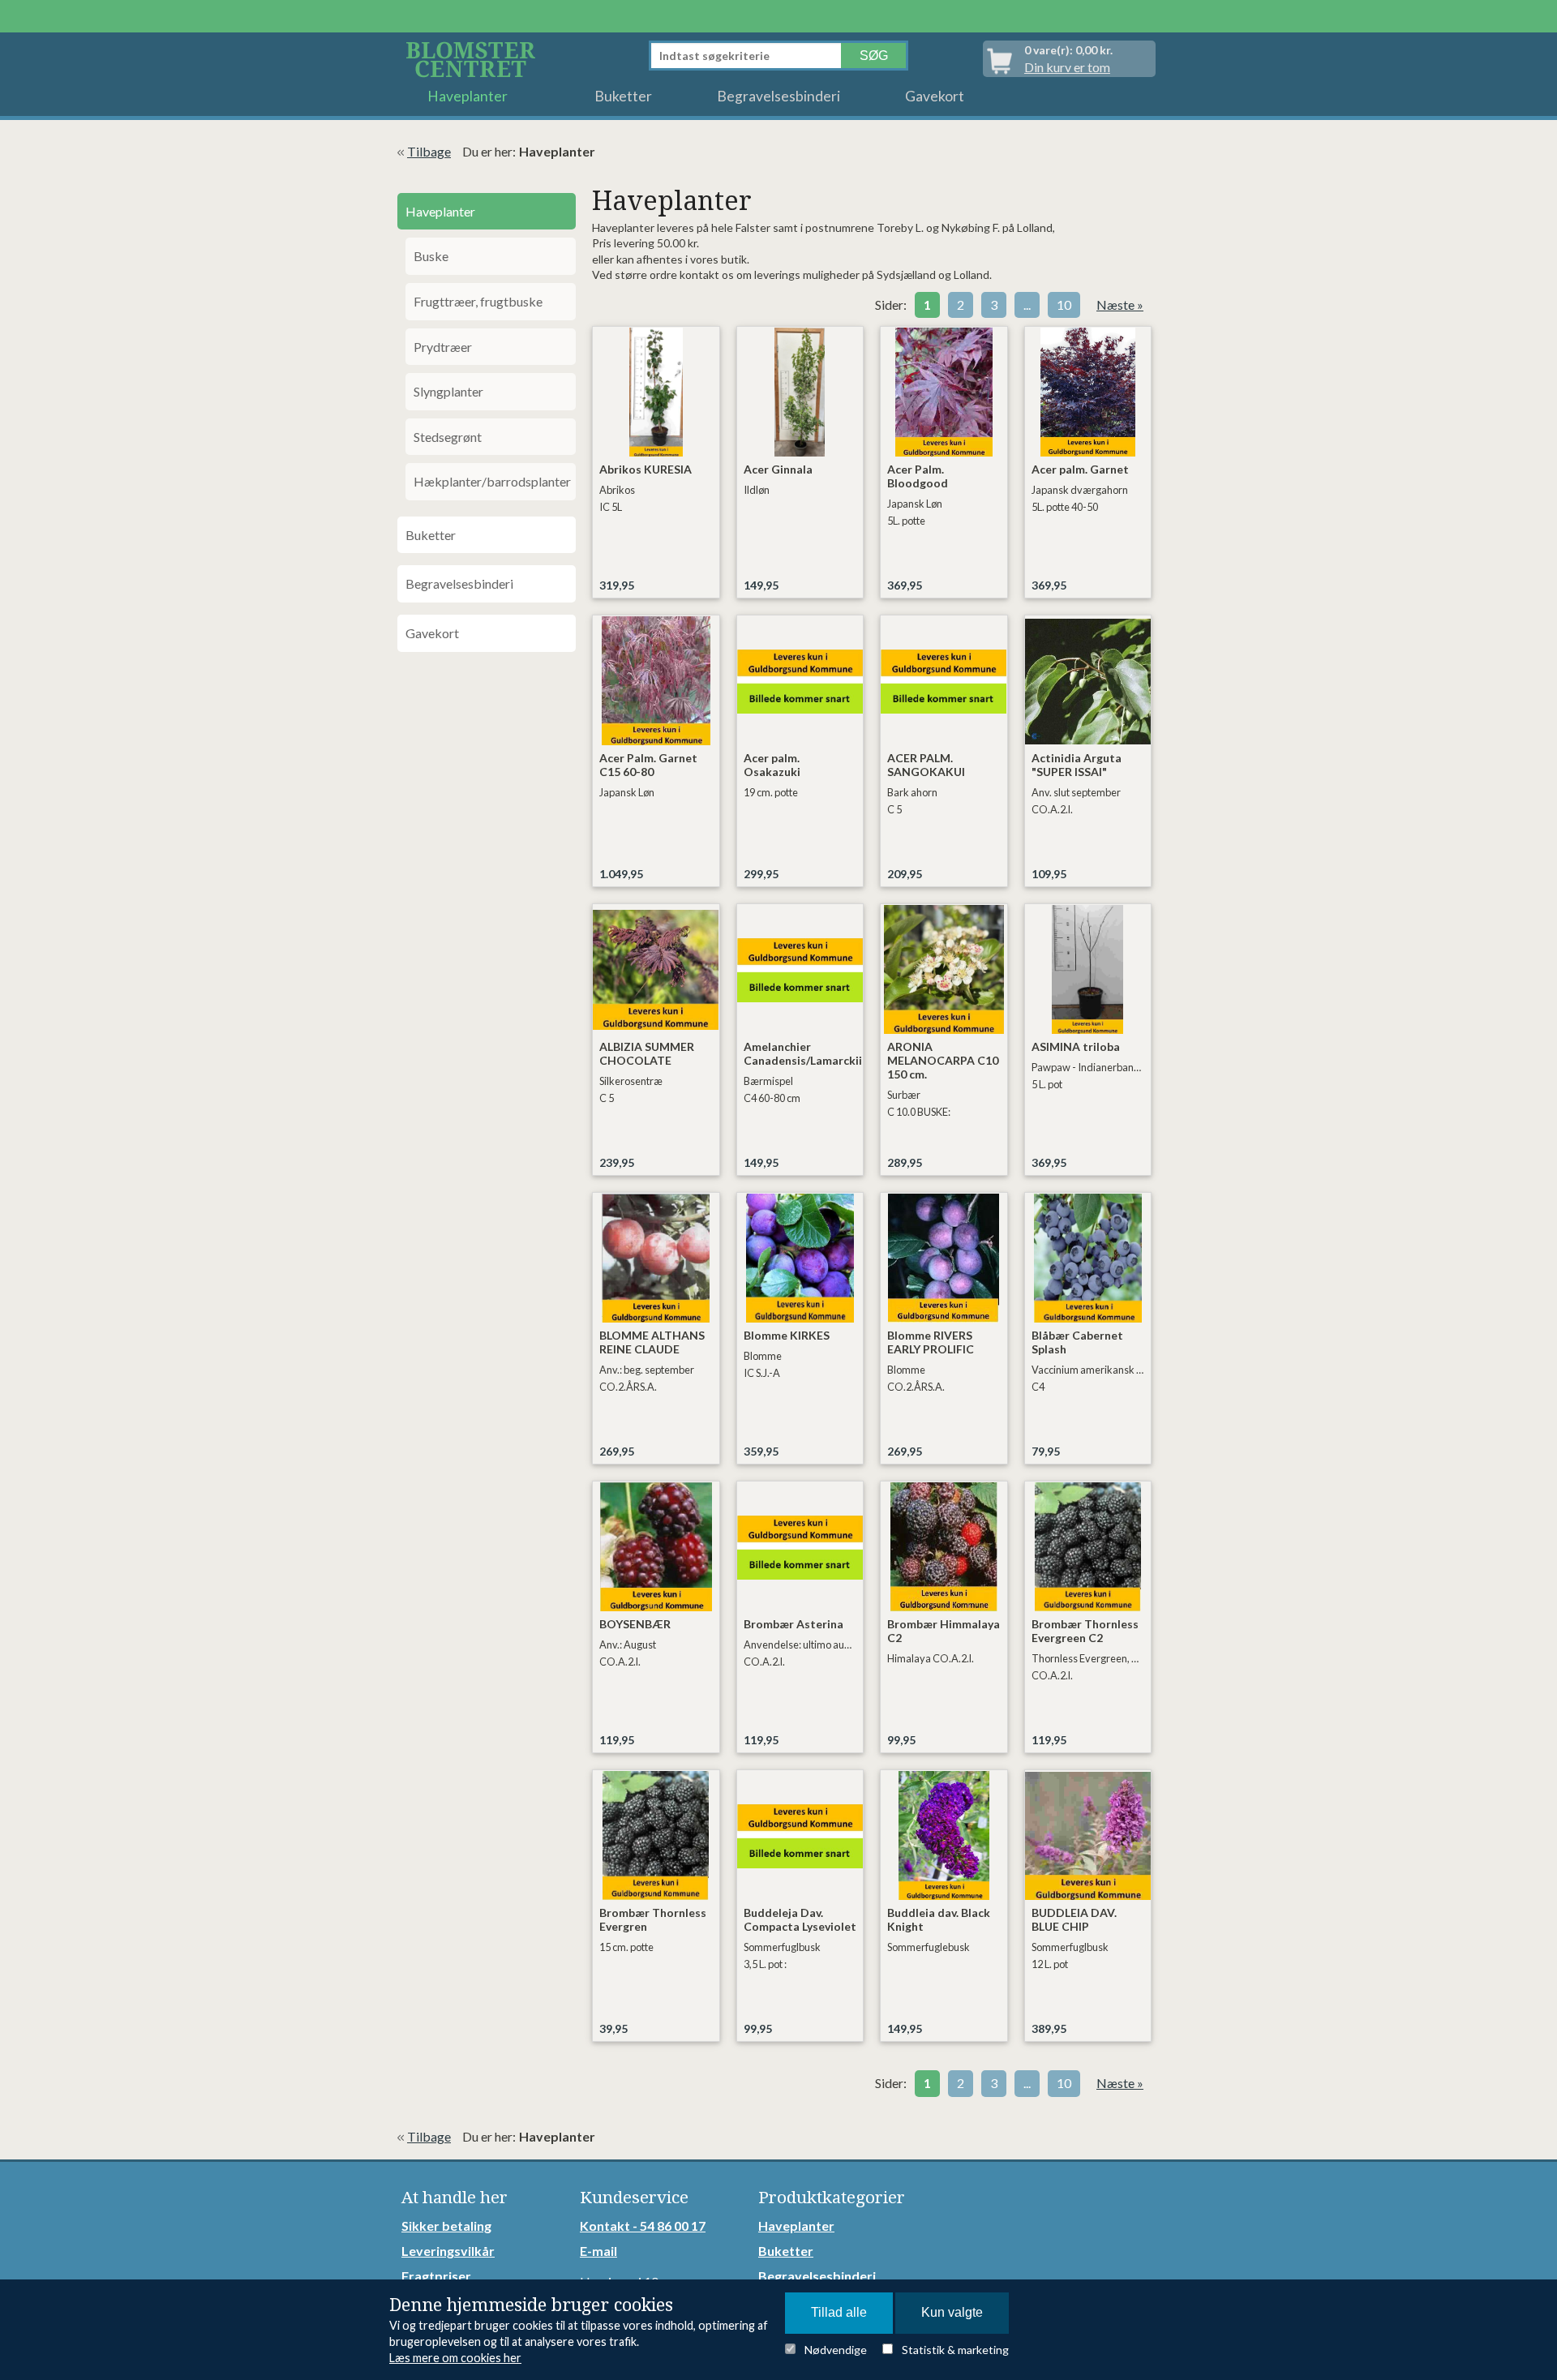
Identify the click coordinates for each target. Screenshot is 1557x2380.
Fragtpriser (436, 2276)
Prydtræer (443, 347)
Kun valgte (952, 2312)
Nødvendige (836, 2350)
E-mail (598, 2251)
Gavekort (935, 96)
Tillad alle (839, 2312)
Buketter (623, 96)
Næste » (1120, 304)
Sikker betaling (446, 2226)
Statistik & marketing (955, 2350)
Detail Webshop (474, 59)
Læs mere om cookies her (455, 2358)
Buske (431, 256)
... (1027, 304)
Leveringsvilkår (448, 2251)
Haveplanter (468, 96)
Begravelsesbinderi (778, 96)
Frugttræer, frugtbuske (478, 301)
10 (1064, 304)
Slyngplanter (448, 391)
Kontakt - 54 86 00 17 (643, 2226)
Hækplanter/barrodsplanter (492, 481)
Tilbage (429, 151)
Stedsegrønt (448, 437)
